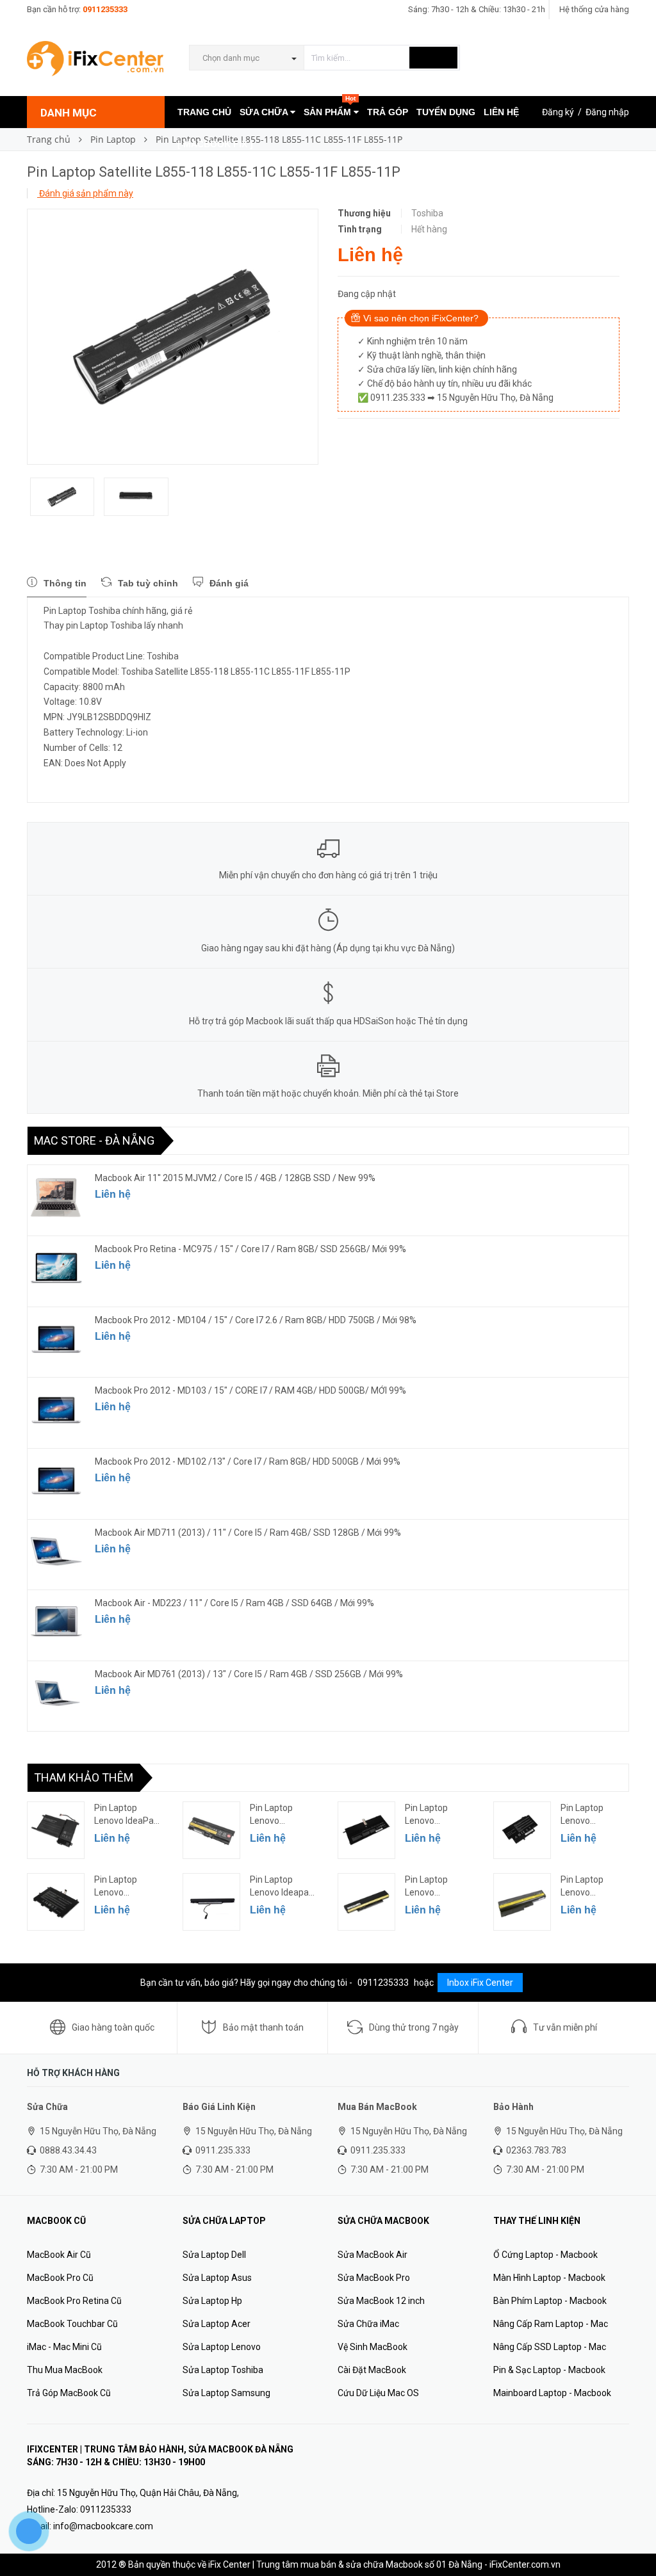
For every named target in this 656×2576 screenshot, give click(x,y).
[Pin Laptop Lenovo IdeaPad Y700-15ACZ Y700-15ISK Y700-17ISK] (56, 1830)
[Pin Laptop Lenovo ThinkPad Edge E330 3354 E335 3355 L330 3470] (366, 1902)
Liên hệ (113, 1194)
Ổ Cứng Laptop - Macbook (545, 2255)
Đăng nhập (607, 112)
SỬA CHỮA (265, 112)
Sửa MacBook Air (373, 2255)
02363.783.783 (536, 2150)
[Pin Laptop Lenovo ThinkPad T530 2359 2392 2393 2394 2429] (211, 1830)
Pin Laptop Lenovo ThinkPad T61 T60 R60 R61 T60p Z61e (589, 1887)
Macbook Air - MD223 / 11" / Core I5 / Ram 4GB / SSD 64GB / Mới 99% (234, 1603)
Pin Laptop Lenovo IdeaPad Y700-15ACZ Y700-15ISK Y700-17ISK (127, 1815)
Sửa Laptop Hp (212, 2301)
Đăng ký (558, 112)
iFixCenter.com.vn (525, 2564)
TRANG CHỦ (204, 112)
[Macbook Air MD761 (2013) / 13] (56, 1693)
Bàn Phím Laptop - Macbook (550, 2301)
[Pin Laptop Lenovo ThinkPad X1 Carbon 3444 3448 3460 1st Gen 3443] (366, 1830)
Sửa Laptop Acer (217, 2324)
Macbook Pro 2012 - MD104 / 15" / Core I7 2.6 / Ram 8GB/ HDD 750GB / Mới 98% (256, 1320)
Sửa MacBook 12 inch (381, 2301)
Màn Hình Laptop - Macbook (549, 2278)
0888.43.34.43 (68, 2150)
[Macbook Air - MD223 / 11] (56, 1622)
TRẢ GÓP (388, 112)
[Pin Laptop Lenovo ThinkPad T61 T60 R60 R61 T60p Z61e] (522, 1902)
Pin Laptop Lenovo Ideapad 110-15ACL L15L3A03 (282, 1887)
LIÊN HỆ (501, 112)
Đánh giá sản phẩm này (85, 193)
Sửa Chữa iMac (368, 2324)
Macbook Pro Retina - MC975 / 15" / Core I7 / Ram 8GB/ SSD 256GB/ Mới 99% (250, 1249)
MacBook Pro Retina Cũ (74, 2301)
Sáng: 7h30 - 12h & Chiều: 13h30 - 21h (477, 9)
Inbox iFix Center (480, 1983)
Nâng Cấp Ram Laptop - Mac (551, 2324)
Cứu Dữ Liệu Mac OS (378, 2393)
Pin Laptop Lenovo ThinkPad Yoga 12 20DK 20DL (591, 1815)
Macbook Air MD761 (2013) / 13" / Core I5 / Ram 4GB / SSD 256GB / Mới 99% (249, 1674)
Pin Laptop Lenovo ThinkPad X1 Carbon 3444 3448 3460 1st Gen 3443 (434, 1815)
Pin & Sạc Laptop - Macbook (549, 2370)
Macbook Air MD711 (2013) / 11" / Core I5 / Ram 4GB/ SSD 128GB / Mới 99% (248, 1533)
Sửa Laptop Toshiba (223, 2370)
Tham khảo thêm (84, 1777)
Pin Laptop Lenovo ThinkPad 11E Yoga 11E (122, 1887)
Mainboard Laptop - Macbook (552, 2393)
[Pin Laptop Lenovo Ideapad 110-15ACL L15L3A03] (211, 1902)
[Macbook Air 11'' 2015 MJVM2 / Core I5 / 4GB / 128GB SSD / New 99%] (56, 1197)
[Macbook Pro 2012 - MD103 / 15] (56, 1410)
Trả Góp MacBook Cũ (69, 2393)
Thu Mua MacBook (65, 2370)
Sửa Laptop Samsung (226, 2393)
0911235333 (105, 9)
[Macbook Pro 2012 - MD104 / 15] (56, 1339)
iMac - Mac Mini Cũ (64, 2347)
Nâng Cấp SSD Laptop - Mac (550, 2347)
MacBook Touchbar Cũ (72, 2324)
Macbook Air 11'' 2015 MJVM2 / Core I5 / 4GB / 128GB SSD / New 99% (235, 1178)
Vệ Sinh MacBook (373, 2347)
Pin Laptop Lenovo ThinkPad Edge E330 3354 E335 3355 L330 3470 (438, 1887)
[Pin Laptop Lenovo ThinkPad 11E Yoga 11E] (56, 1902)
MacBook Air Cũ (59, 2255)
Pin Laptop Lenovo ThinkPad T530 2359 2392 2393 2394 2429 (283, 1815)
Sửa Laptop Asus (217, 2278)
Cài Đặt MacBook (372, 2370)
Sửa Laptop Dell (214, 2255)
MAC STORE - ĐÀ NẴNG (94, 1140)
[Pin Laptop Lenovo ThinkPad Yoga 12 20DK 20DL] (522, 1830)
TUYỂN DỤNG (446, 112)
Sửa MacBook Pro (374, 2278)
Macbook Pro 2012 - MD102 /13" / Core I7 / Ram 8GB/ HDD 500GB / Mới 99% (248, 1461)
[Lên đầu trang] (634, 2538)
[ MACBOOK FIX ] (215, 144)
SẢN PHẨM (330, 107)
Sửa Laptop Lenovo (222, 2347)
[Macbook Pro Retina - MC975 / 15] (56, 1268)
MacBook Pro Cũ (60, 2278)
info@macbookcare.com (103, 2526)
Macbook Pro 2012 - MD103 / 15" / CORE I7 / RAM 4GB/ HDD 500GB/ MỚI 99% (250, 1390)
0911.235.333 (223, 2150)
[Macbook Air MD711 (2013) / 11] (56, 1552)
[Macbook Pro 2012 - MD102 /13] (56, 1481)
